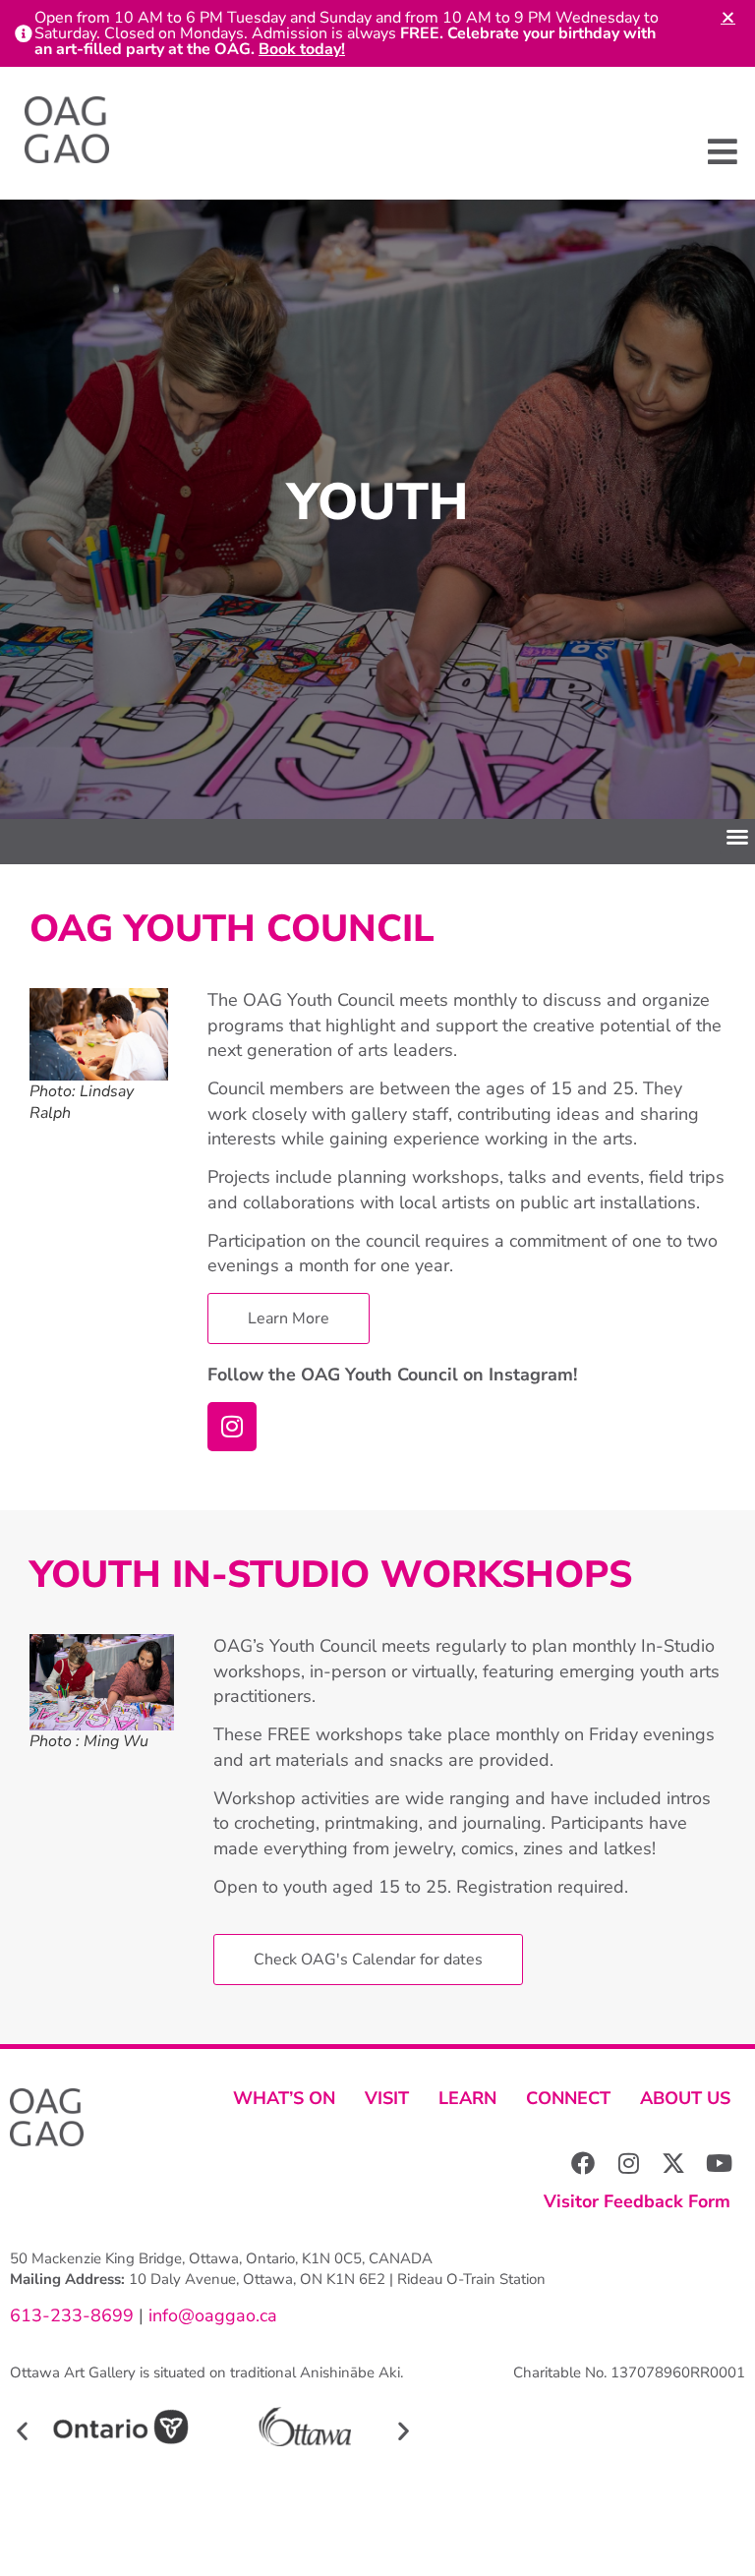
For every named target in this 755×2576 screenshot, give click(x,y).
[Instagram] (232, 1427)
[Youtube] (719, 2163)
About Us (685, 2098)
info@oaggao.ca (210, 2315)
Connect (568, 2098)
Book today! (302, 49)
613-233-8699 (72, 2315)
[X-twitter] (673, 2163)
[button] (723, 152)
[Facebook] (583, 2163)
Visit (387, 2098)
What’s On (284, 2098)
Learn (467, 2098)
